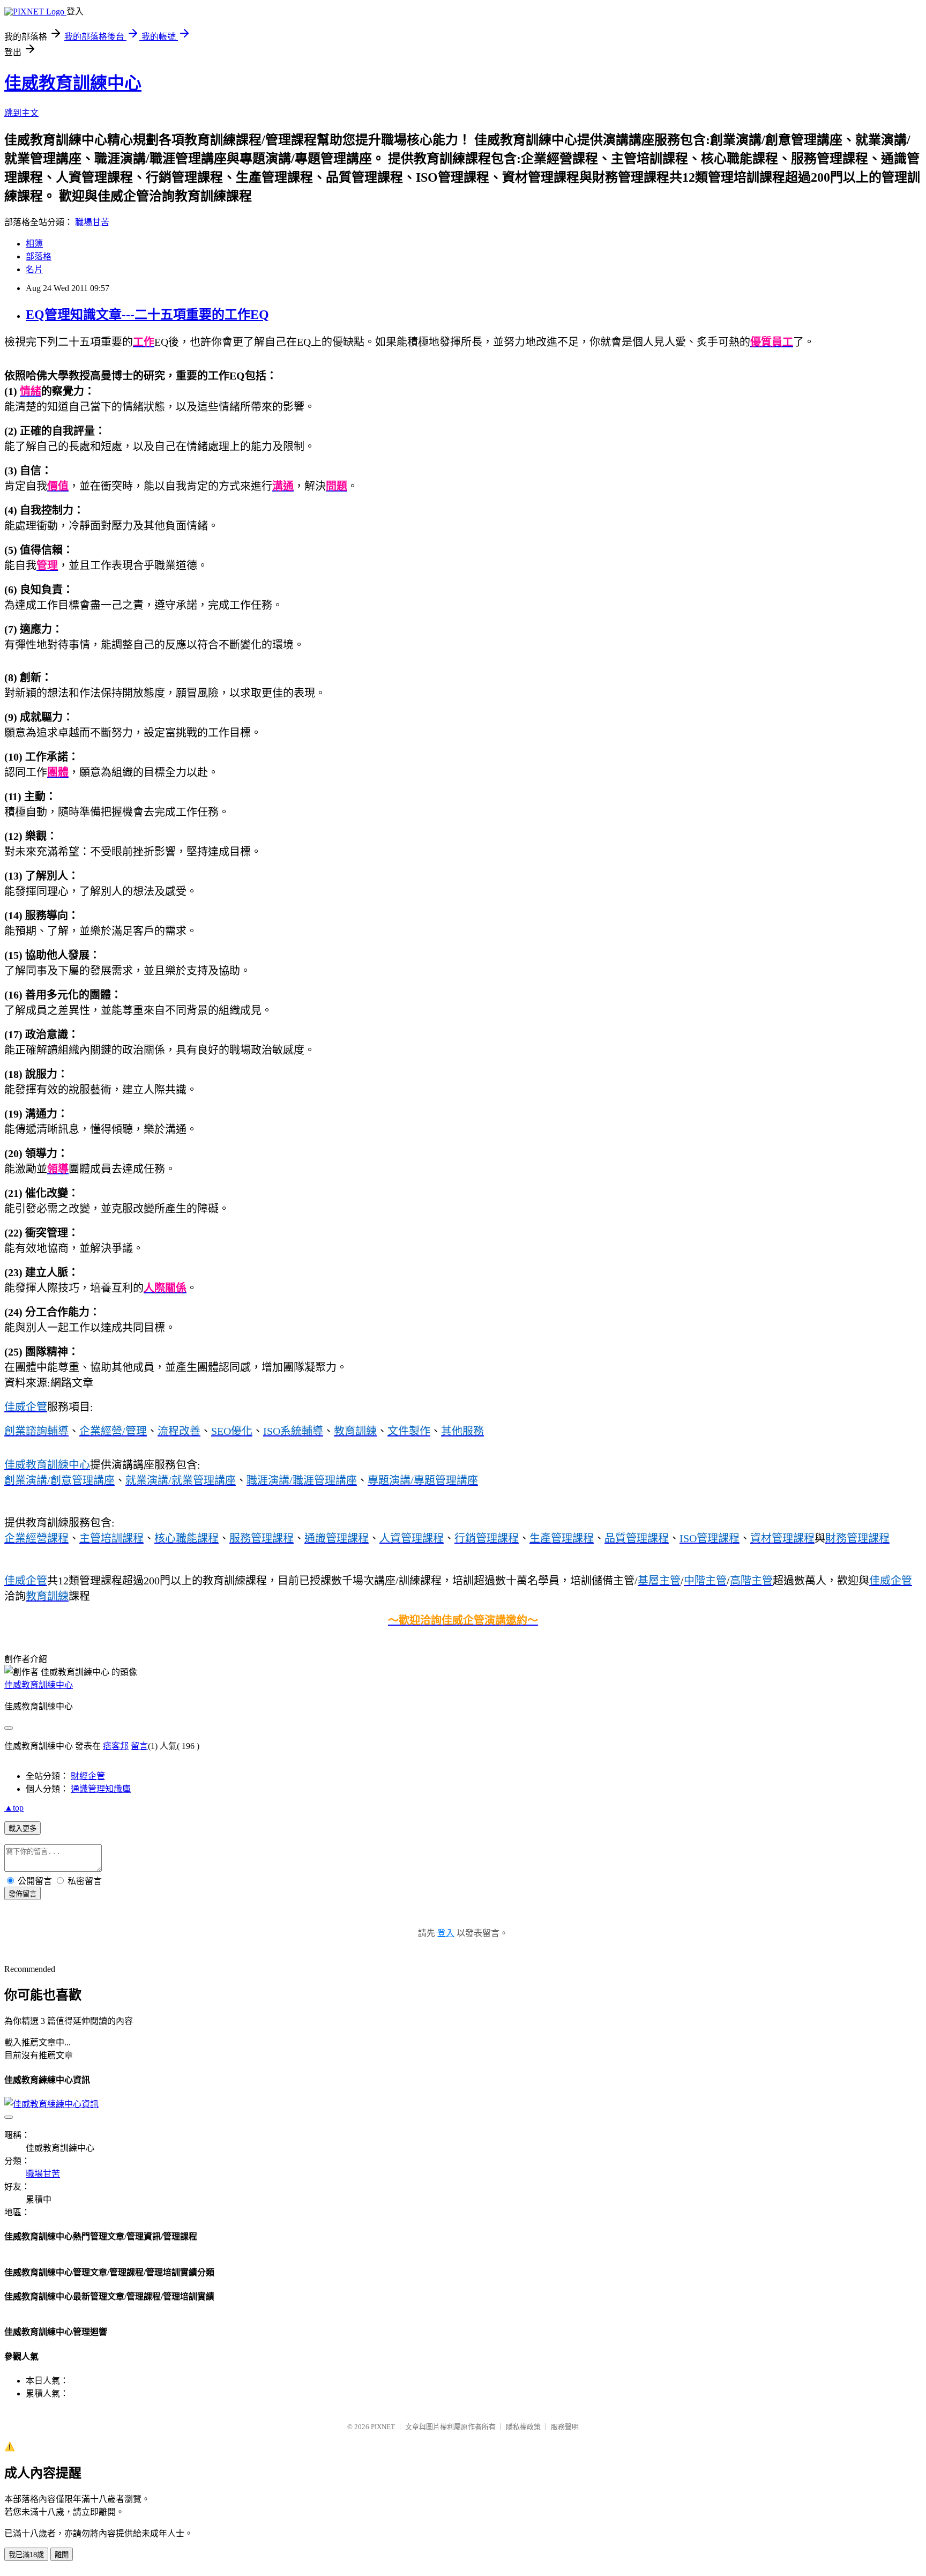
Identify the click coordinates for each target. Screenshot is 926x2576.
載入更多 (23, 1829)
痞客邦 (116, 1746)
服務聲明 (565, 2427)
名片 (34, 269)
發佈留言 (23, 1894)
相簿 (34, 244)
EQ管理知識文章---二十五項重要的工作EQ (147, 315)
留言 (139, 1746)
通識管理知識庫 (101, 1789)
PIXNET (383, 2427)
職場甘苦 (92, 222)
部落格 (39, 256)
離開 (62, 2555)
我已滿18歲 (26, 2555)
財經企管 (88, 1776)
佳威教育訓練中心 (73, 83)
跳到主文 (21, 113)
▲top (14, 1808)
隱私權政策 (523, 2427)
